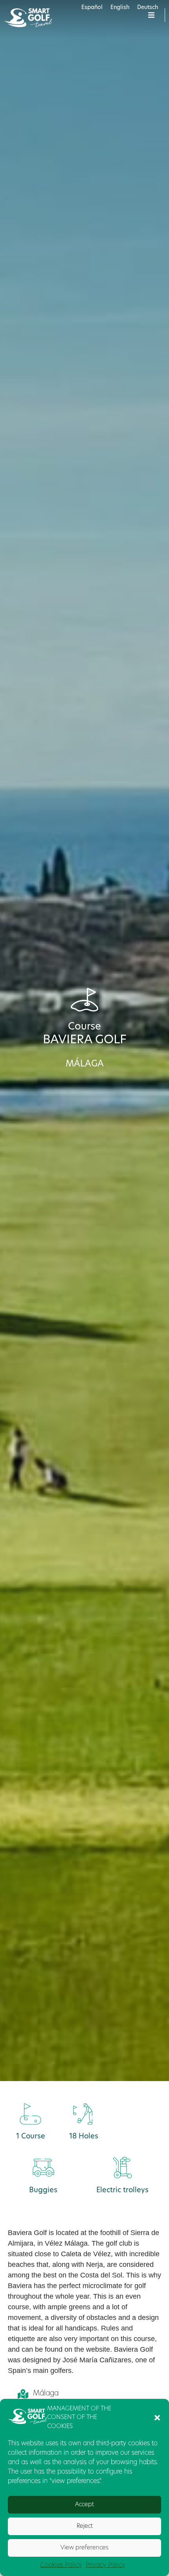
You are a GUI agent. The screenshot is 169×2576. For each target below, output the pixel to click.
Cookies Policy (61, 2565)
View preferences (84, 2548)
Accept (84, 2505)
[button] (157, 2418)
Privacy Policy (105, 2565)
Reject (85, 2526)
